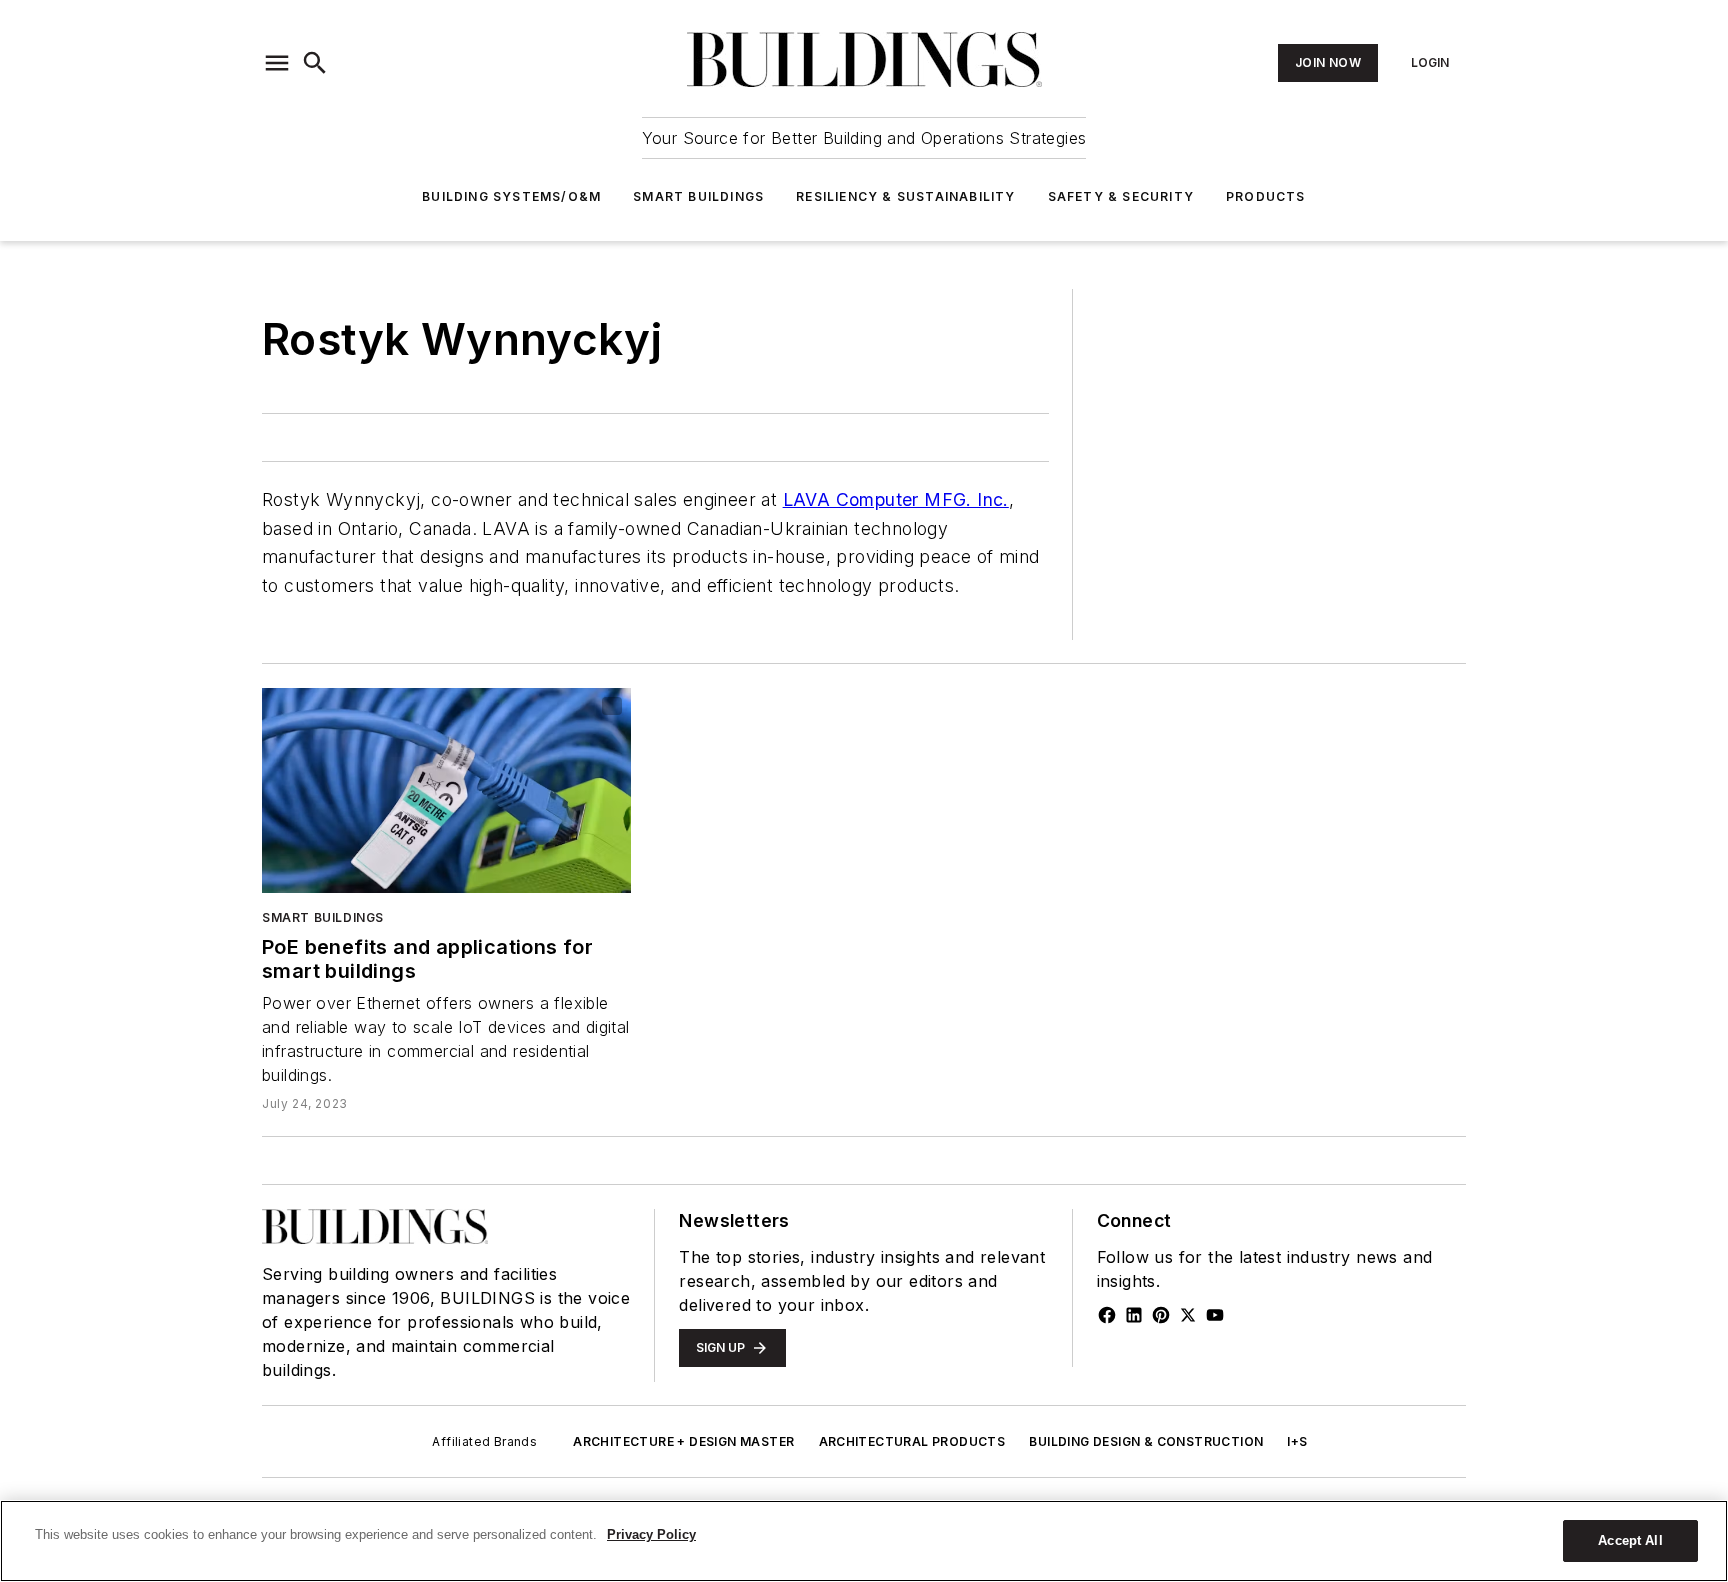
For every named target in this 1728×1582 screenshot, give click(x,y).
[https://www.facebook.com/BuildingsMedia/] (1107, 1315)
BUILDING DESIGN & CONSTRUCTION (1146, 1441)
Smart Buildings (698, 196)
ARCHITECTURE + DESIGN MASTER (683, 1441)
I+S (1297, 1441)
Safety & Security (1121, 196)
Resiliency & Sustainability (905, 196)
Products (1266, 196)
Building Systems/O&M (511, 196)
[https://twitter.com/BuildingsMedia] (1188, 1315)
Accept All (1630, 1540)
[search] (315, 63)
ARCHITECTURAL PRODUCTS (912, 1441)
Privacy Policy (651, 1534)
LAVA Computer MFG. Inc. (896, 499)
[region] (864, 1541)
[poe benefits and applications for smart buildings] (446, 790)
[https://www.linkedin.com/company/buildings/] (1134, 1315)
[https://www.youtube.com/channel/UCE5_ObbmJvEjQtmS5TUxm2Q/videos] (1215, 1315)
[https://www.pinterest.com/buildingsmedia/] (1161, 1315)
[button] (277, 63)
